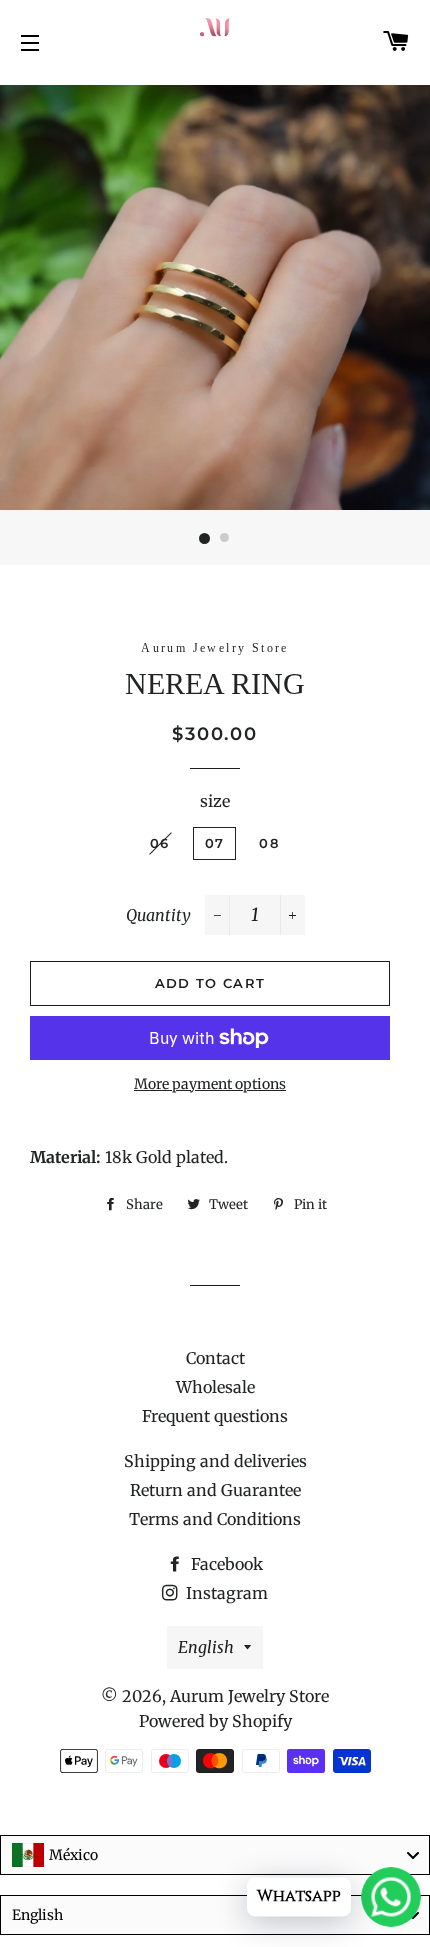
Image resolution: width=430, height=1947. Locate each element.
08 (269, 843)
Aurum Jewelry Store (249, 1696)
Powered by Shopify (215, 1721)
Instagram (225, 1593)
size (215, 801)
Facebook (225, 1564)
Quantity (158, 915)
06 (160, 843)
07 (215, 843)
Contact (215, 1358)
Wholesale (215, 1387)
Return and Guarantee (215, 1490)
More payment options (210, 1084)
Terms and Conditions (215, 1519)
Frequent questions (215, 1416)
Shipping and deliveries (215, 1461)
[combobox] (215, 1855)
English (206, 1647)
